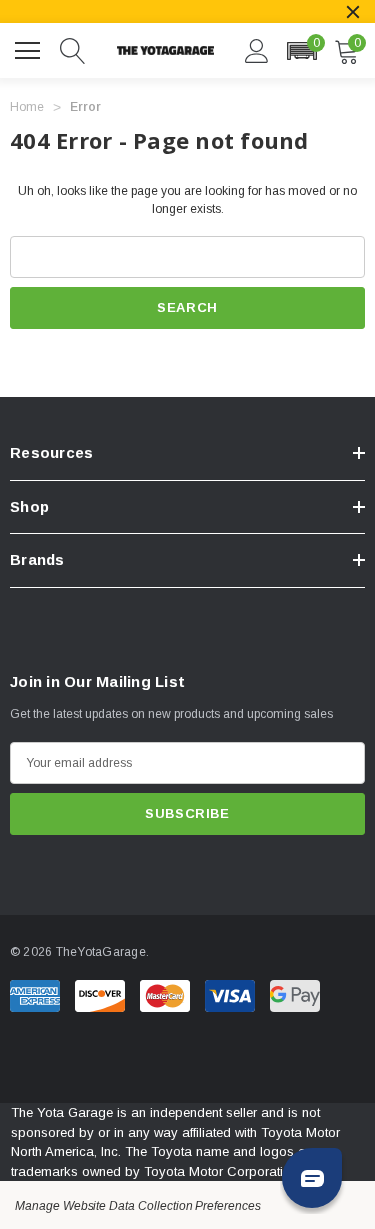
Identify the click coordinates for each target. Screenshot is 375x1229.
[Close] (353, 12)
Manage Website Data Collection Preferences (138, 1206)
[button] (301, 51)
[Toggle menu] (30, 48)
